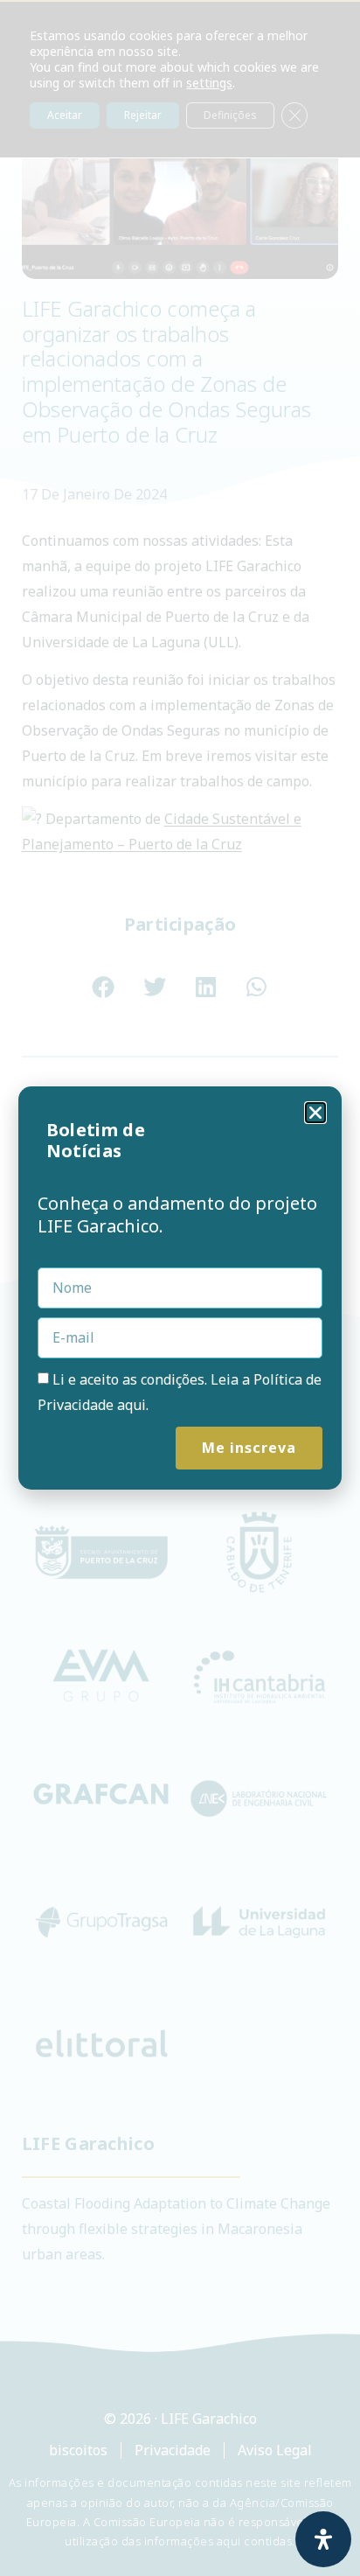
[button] (315, 1113)
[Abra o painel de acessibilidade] (323, 2539)
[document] (180, 1288)
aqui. (133, 1405)
